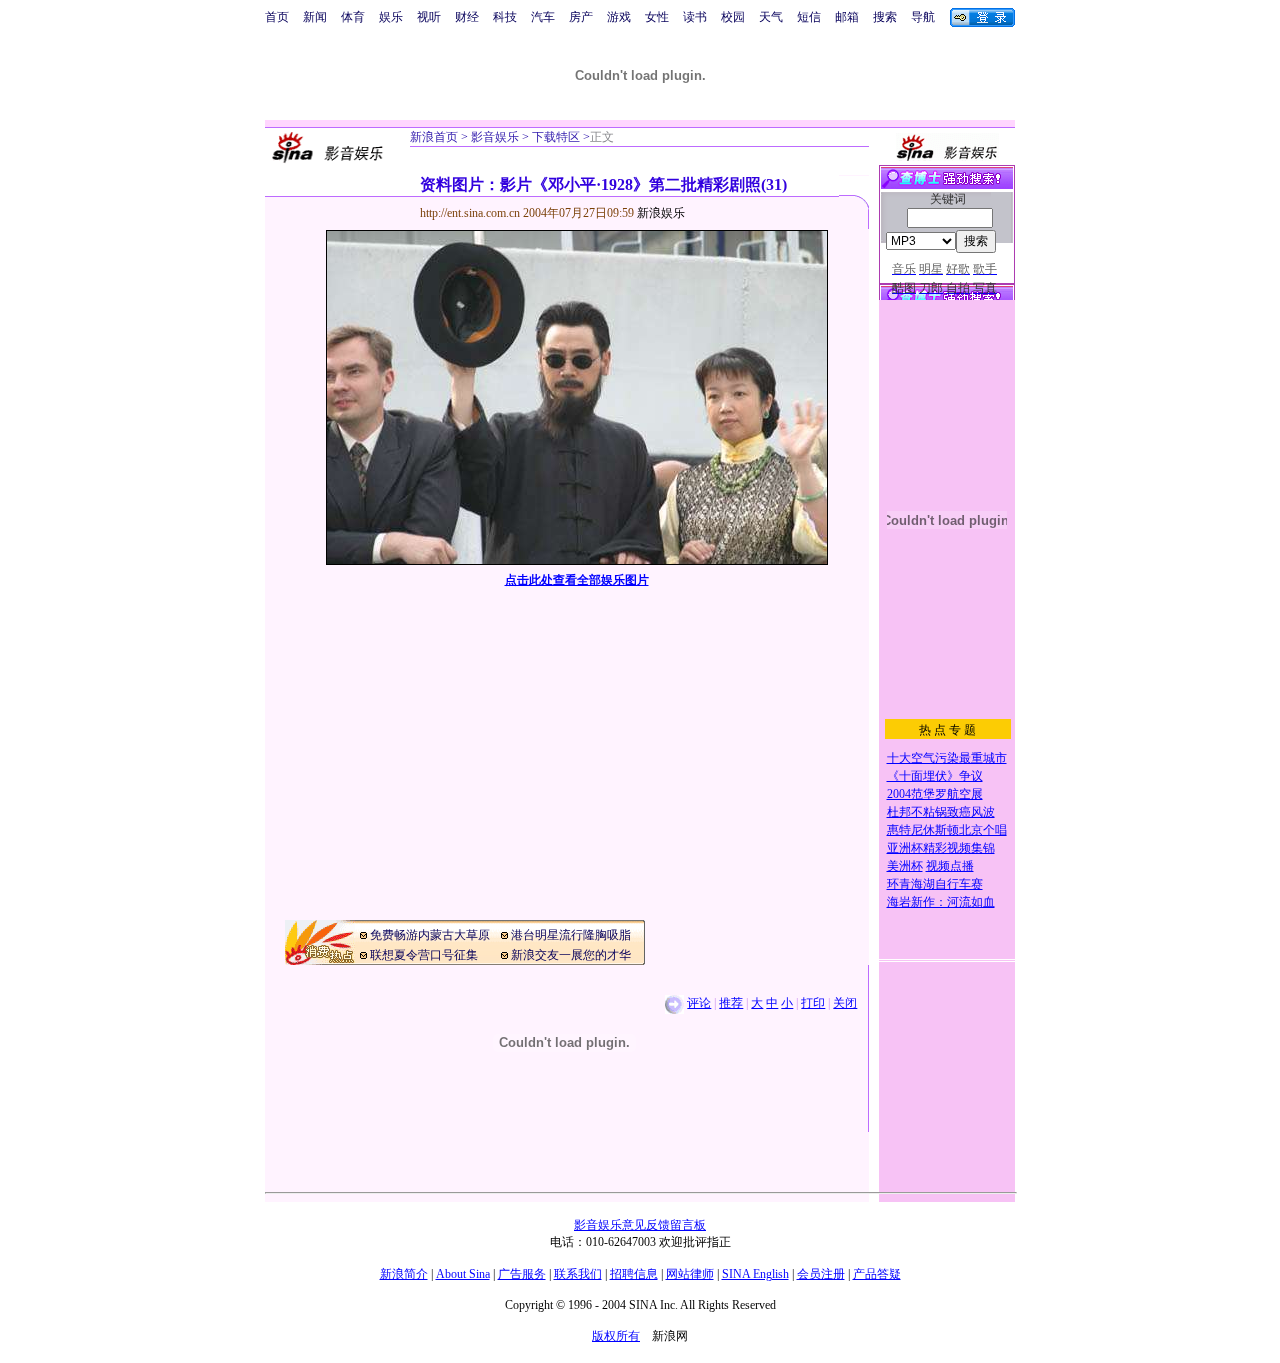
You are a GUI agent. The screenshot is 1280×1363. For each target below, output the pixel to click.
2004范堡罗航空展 (935, 794)
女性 (657, 17)
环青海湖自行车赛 (935, 884)
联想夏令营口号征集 (424, 955)
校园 (733, 17)
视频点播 (950, 866)
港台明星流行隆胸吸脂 (571, 935)
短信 (809, 17)
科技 (505, 17)
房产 (581, 17)
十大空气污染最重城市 (947, 758)
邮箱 (847, 17)
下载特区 (554, 137)
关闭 (845, 1003)
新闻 (315, 17)
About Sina (463, 1274)
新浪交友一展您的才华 (571, 955)
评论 (699, 1003)
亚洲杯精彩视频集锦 (941, 848)
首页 (277, 17)
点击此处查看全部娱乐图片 (577, 580)
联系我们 (578, 1274)
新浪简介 (404, 1274)
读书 (695, 17)
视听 (429, 17)
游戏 (619, 17)
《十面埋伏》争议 (935, 776)
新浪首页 (434, 137)
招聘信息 (634, 1274)
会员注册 (821, 1274)
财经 (467, 17)
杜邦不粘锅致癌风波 (941, 812)
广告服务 (522, 1274)
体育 (353, 17)
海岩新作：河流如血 (941, 902)
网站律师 (690, 1274)
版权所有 (616, 1336)
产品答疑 (877, 1274)
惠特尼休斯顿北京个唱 (947, 830)
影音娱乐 (495, 137)
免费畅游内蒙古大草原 (430, 935)
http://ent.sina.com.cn (471, 213)
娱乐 (391, 17)
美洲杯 (905, 866)
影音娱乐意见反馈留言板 (640, 1225)
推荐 (731, 1003)
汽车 (543, 17)
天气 (771, 17)
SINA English (755, 1274)
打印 (813, 1003)
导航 (923, 17)
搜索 (885, 17)
